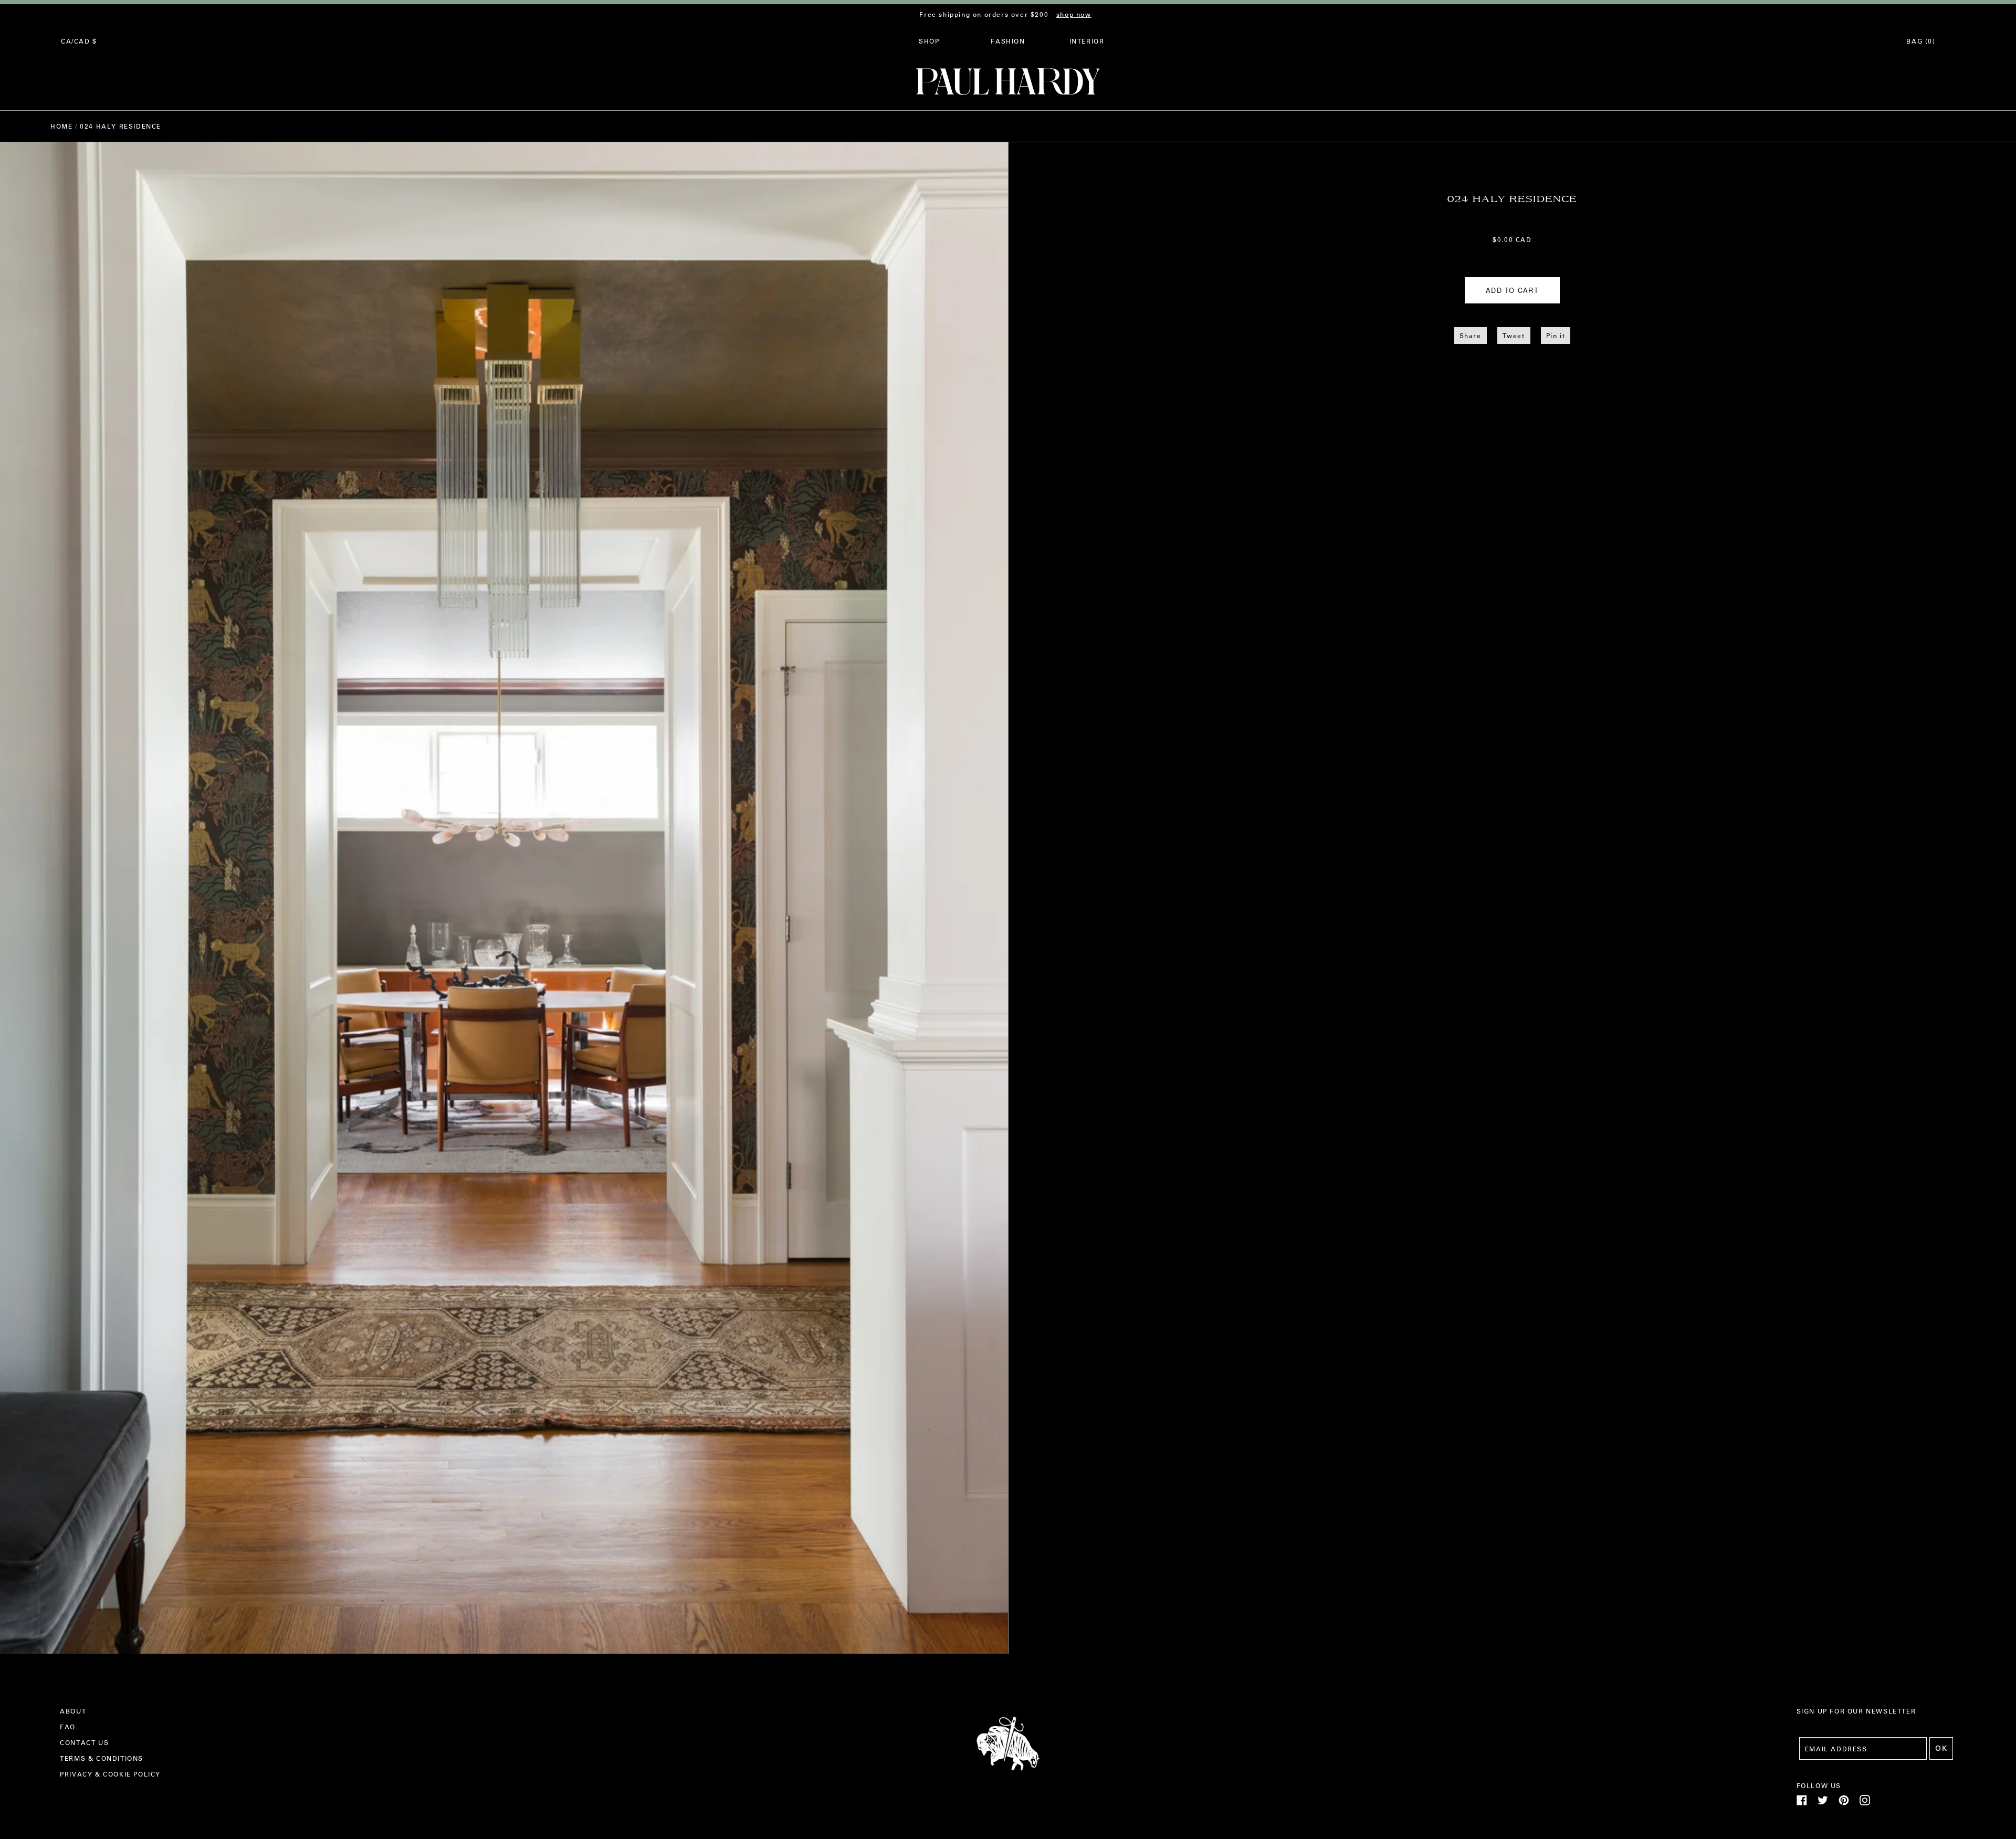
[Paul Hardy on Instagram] (1865, 1803)
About (73, 1711)
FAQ (68, 1727)
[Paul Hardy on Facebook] (1802, 1803)
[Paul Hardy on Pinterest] (1844, 1803)
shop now (1074, 14)
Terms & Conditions (102, 1758)
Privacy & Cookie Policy (110, 1774)
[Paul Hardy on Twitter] (1823, 1803)
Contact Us (84, 1742)
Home (61, 126)
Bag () (1921, 41)
